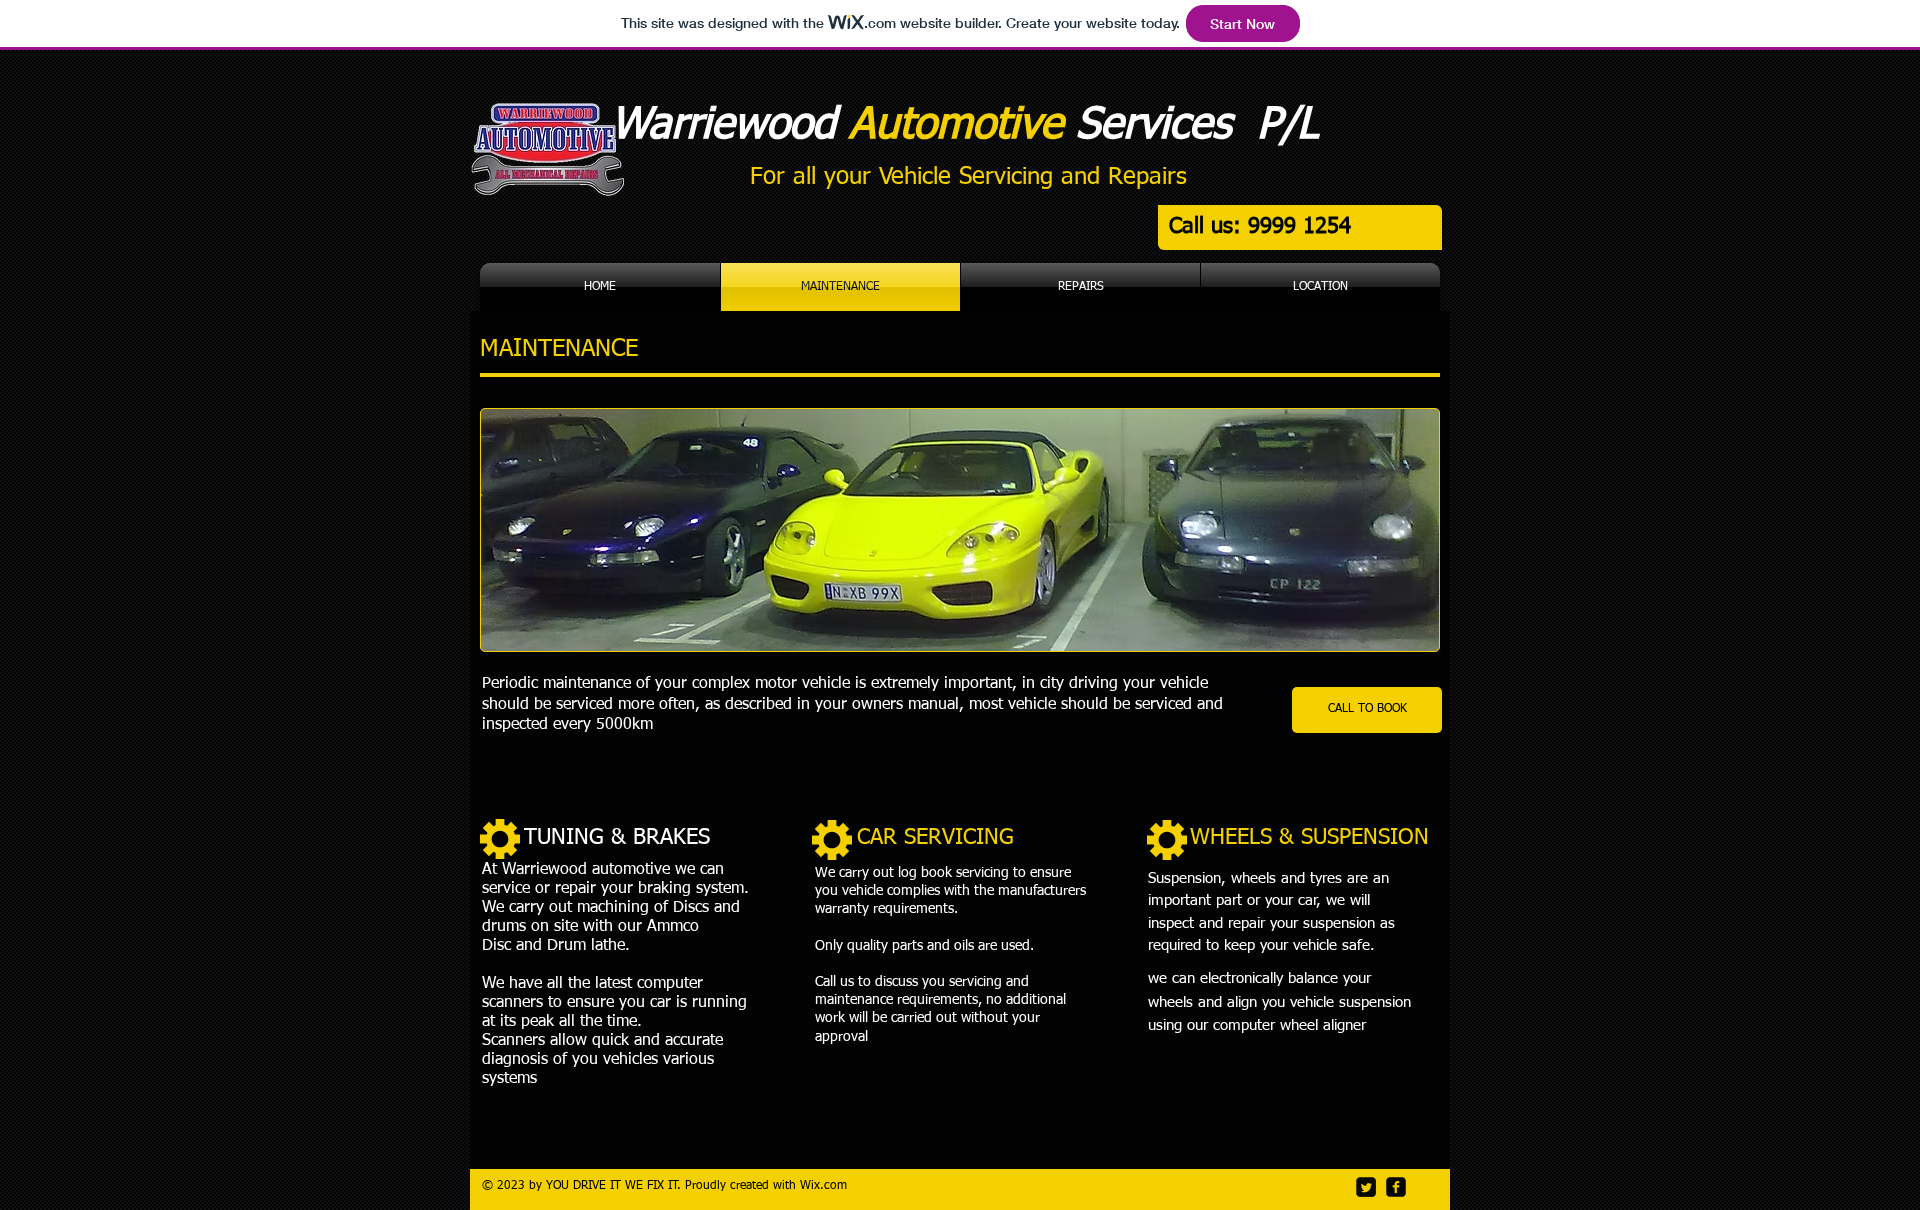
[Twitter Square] (1366, 1187)
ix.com (829, 1186)
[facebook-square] (1396, 1187)
